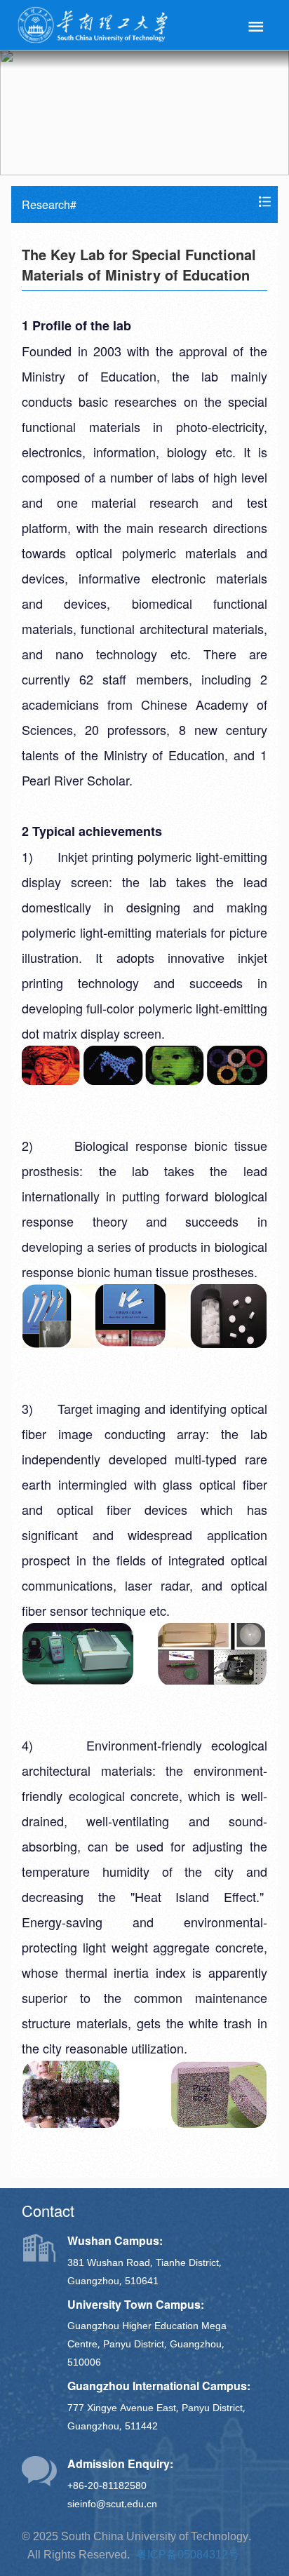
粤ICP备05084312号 (188, 2554)
